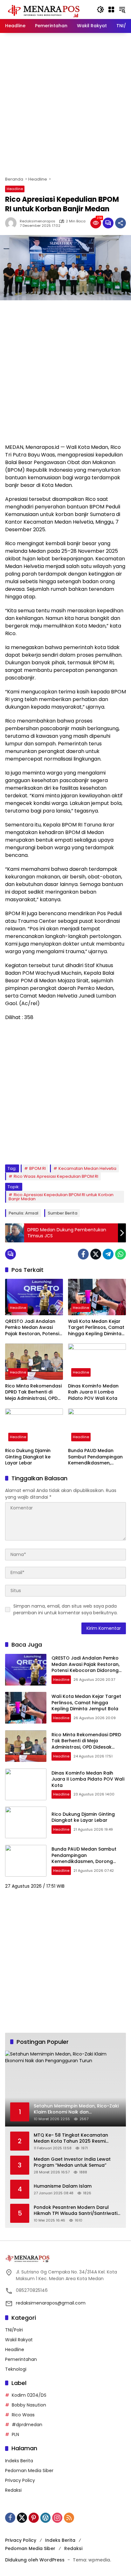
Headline (15, 189)
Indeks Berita (19, 2461)
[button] (100, 10)
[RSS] (69, 2518)
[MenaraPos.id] (45, 9)
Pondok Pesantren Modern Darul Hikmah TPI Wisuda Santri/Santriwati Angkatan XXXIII (76, 2211)
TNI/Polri (14, 2330)
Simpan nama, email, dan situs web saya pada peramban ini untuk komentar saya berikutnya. (65, 1609)
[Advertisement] (65, 105)
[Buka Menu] (111, 10)
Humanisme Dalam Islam (63, 2186)
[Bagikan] (121, 223)
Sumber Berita (62, 1213)
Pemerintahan (21, 2359)
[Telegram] (108, 1254)
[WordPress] (45, 2518)
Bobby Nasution (29, 2405)
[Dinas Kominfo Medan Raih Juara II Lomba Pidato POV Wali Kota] (97, 1361)
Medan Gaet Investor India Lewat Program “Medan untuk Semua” (72, 2162)
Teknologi (16, 2369)
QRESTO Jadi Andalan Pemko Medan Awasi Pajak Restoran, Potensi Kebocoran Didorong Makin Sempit (32, 1328)
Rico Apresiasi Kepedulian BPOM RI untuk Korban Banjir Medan (61, 1197)
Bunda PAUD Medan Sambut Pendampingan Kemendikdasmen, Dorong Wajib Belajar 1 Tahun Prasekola (95, 1457)
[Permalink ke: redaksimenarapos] (12, 223)
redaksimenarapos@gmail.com (51, 2303)
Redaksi (13, 2490)
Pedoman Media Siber (29, 2471)
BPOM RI (38, 1168)
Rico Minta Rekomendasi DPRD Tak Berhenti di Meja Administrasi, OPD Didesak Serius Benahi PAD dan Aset (33, 1392)
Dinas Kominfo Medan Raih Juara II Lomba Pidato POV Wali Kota (93, 1392)
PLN (15, 2434)
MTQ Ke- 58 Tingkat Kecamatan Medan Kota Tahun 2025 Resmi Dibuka (71, 2138)
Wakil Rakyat (19, 2340)
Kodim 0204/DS (29, 2395)
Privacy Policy (20, 2480)
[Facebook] (83, 1254)
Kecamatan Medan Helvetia (87, 1168)
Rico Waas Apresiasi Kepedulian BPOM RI (56, 1176)
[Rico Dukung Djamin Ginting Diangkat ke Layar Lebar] (34, 1426)
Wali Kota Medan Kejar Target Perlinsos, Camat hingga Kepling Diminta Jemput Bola (96, 1328)
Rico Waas (23, 2415)
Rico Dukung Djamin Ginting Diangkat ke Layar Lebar (28, 1457)
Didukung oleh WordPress (35, 2560)
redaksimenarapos (38, 221)
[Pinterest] (34, 2518)
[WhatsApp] (121, 1254)
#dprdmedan (27, 2425)
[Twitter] (96, 1254)
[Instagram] (57, 2518)
